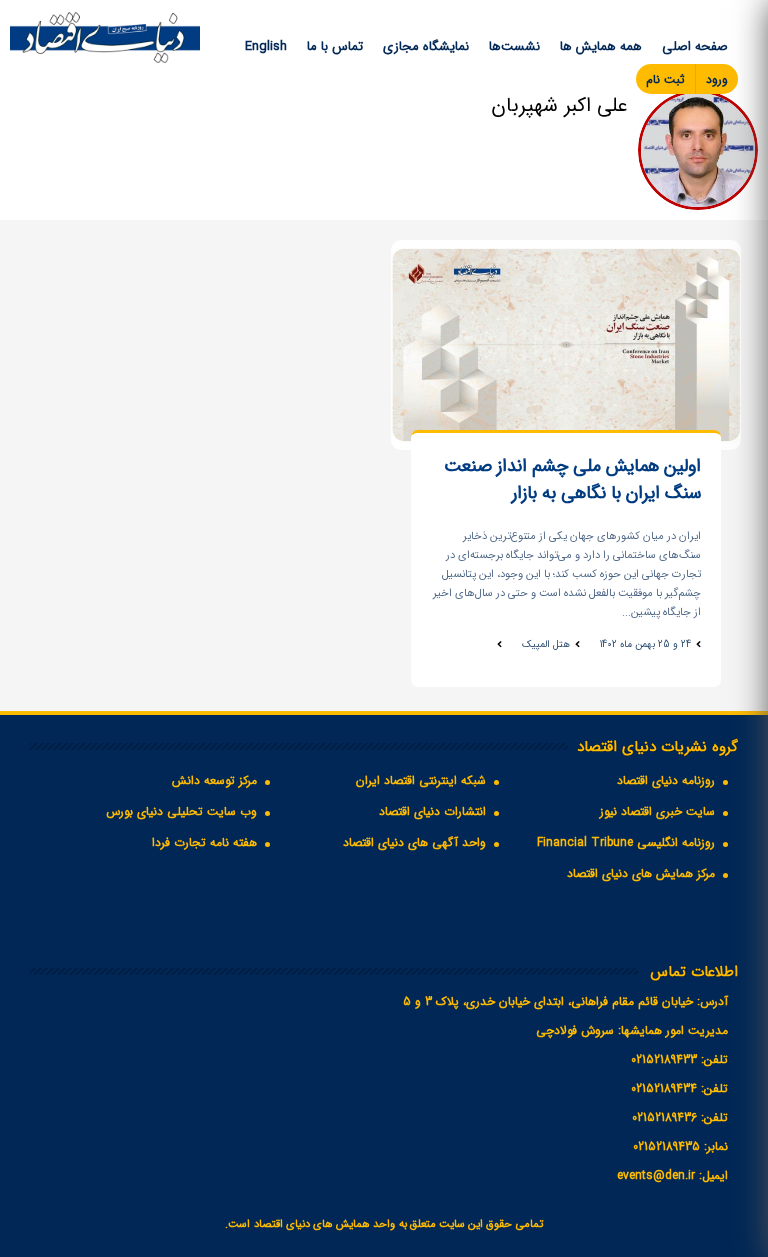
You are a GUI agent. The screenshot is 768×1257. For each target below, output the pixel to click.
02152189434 (664, 1088)
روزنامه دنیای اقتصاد (666, 780)
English (266, 46)
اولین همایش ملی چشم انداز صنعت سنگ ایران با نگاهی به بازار (572, 480)
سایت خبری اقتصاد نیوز (657, 811)
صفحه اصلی (695, 46)
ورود (717, 79)
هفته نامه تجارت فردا (204, 842)
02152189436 (664, 1117)
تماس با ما (335, 46)
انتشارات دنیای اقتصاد (432, 811)
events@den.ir (656, 1175)
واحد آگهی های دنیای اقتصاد (414, 842)
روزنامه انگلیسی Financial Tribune (626, 842)
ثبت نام (665, 79)
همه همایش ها (601, 46)
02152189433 (664, 1059)
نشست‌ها (514, 46)
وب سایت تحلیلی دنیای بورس (181, 811)
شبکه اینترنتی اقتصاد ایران (421, 780)
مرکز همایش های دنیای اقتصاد (641, 873)
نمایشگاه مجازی (426, 46)
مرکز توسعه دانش (214, 780)
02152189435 (666, 1146)
